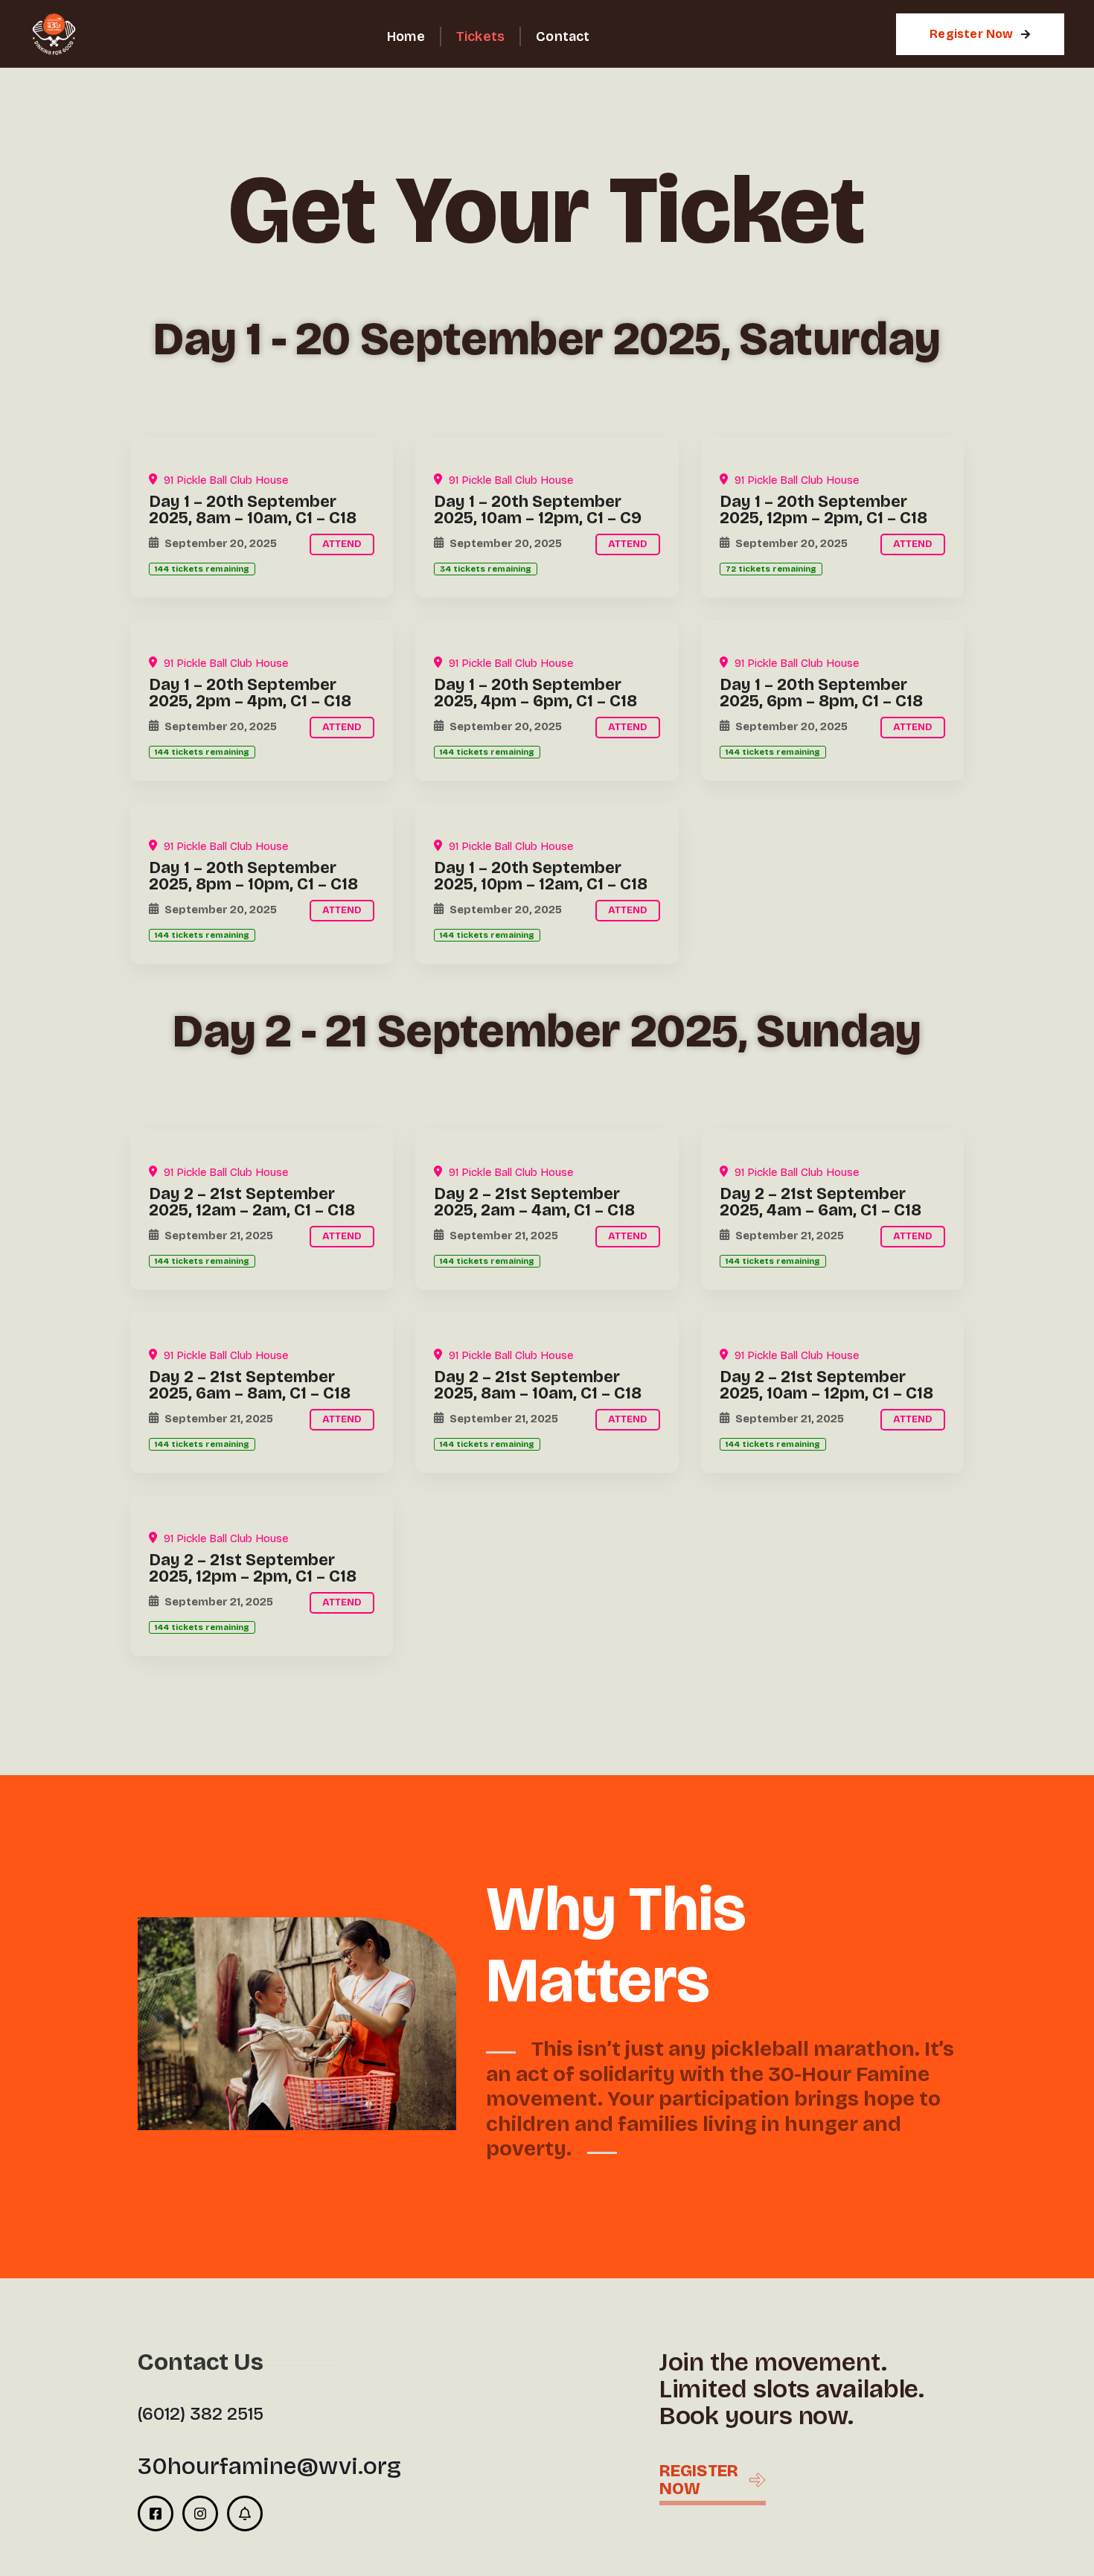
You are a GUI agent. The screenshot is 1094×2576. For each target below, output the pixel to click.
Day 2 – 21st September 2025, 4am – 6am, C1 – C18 (820, 1202)
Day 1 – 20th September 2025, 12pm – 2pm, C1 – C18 (823, 510)
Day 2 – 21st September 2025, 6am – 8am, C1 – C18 (250, 1385)
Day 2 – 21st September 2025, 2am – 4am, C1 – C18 (534, 1202)
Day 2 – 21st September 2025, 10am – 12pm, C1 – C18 (826, 1385)
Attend (342, 544)
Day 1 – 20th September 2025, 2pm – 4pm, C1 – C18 (250, 693)
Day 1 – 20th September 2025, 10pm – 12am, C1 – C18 (541, 876)
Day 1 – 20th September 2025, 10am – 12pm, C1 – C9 (538, 510)
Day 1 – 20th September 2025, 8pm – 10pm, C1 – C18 (253, 876)
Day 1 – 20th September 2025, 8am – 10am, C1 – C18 (253, 510)
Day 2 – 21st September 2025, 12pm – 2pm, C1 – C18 (253, 1568)
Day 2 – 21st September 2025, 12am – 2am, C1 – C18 (252, 1202)
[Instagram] (200, 2513)
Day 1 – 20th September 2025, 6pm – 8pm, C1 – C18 (821, 693)
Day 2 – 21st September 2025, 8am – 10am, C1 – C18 (538, 1385)
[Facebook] (156, 2513)
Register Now (971, 34)
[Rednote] (245, 2513)
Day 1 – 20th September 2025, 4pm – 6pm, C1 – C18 (535, 693)
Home (406, 36)
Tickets (480, 36)
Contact (563, 36)
